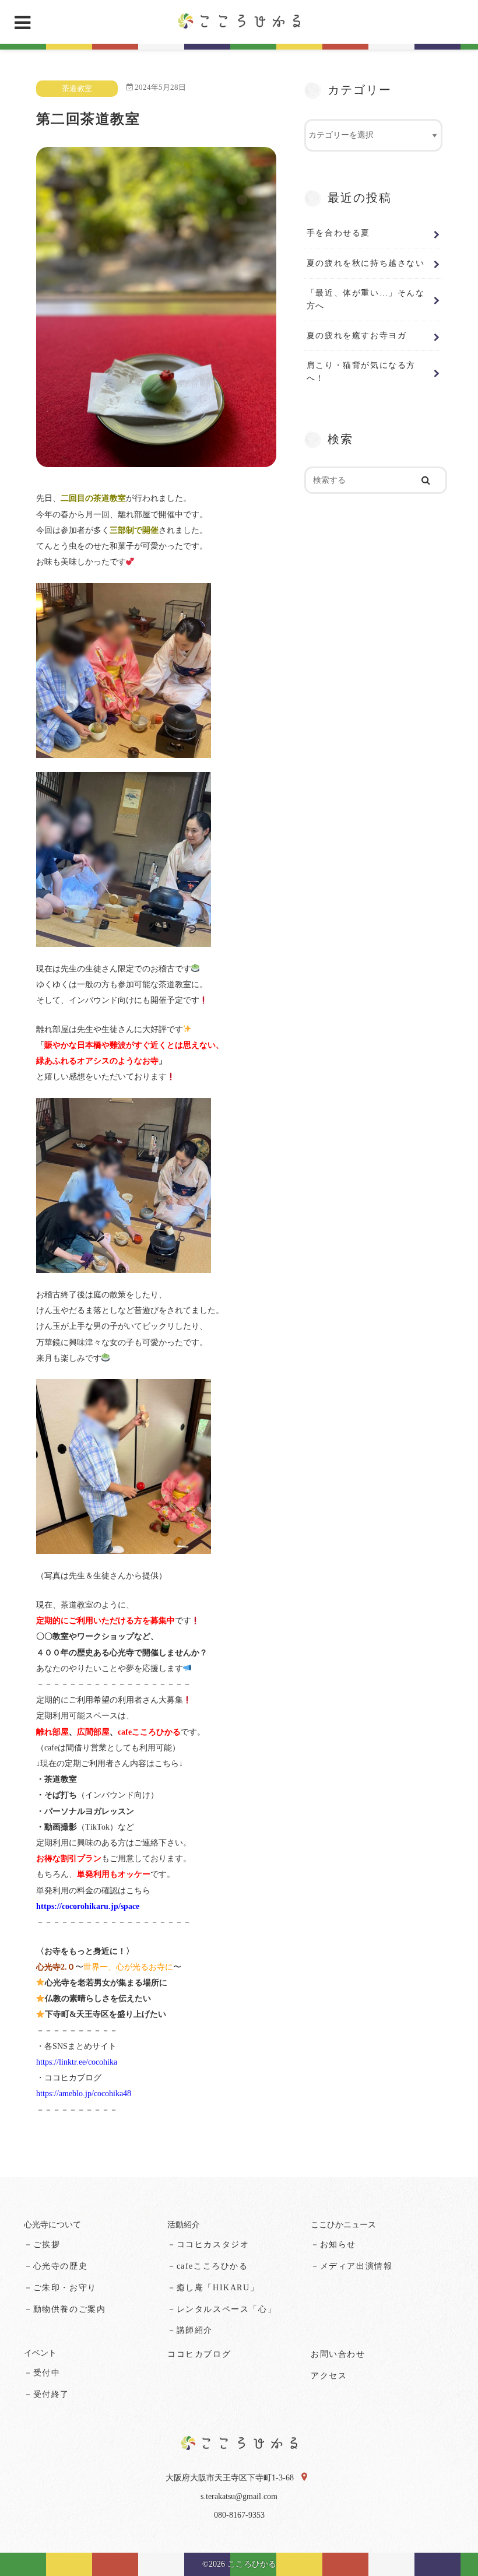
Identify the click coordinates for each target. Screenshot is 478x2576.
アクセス (329, 2376)
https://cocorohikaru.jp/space (88, 1906)
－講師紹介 (190, 2330)
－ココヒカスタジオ (208, 2245)
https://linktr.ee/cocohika (77, 2062)
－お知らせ (333, 2245)
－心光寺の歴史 (56, 2266)
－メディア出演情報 (352, 2266)
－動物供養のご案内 (65, 2309)
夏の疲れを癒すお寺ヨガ (357, 335)
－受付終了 (47, 2394)
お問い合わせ (338, 2354)
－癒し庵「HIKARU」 (213, 2288)
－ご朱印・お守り (60, 2288)
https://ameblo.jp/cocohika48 (84, 2094)
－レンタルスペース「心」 (222, 2309)
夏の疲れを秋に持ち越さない (366, 263)
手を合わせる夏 (338, 233)
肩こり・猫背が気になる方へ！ (361, 371)
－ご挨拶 (42, 2245)
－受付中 (42, 2373)
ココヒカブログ (199, 2354)
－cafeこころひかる (208, 2266)
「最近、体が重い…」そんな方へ (366, 299)
